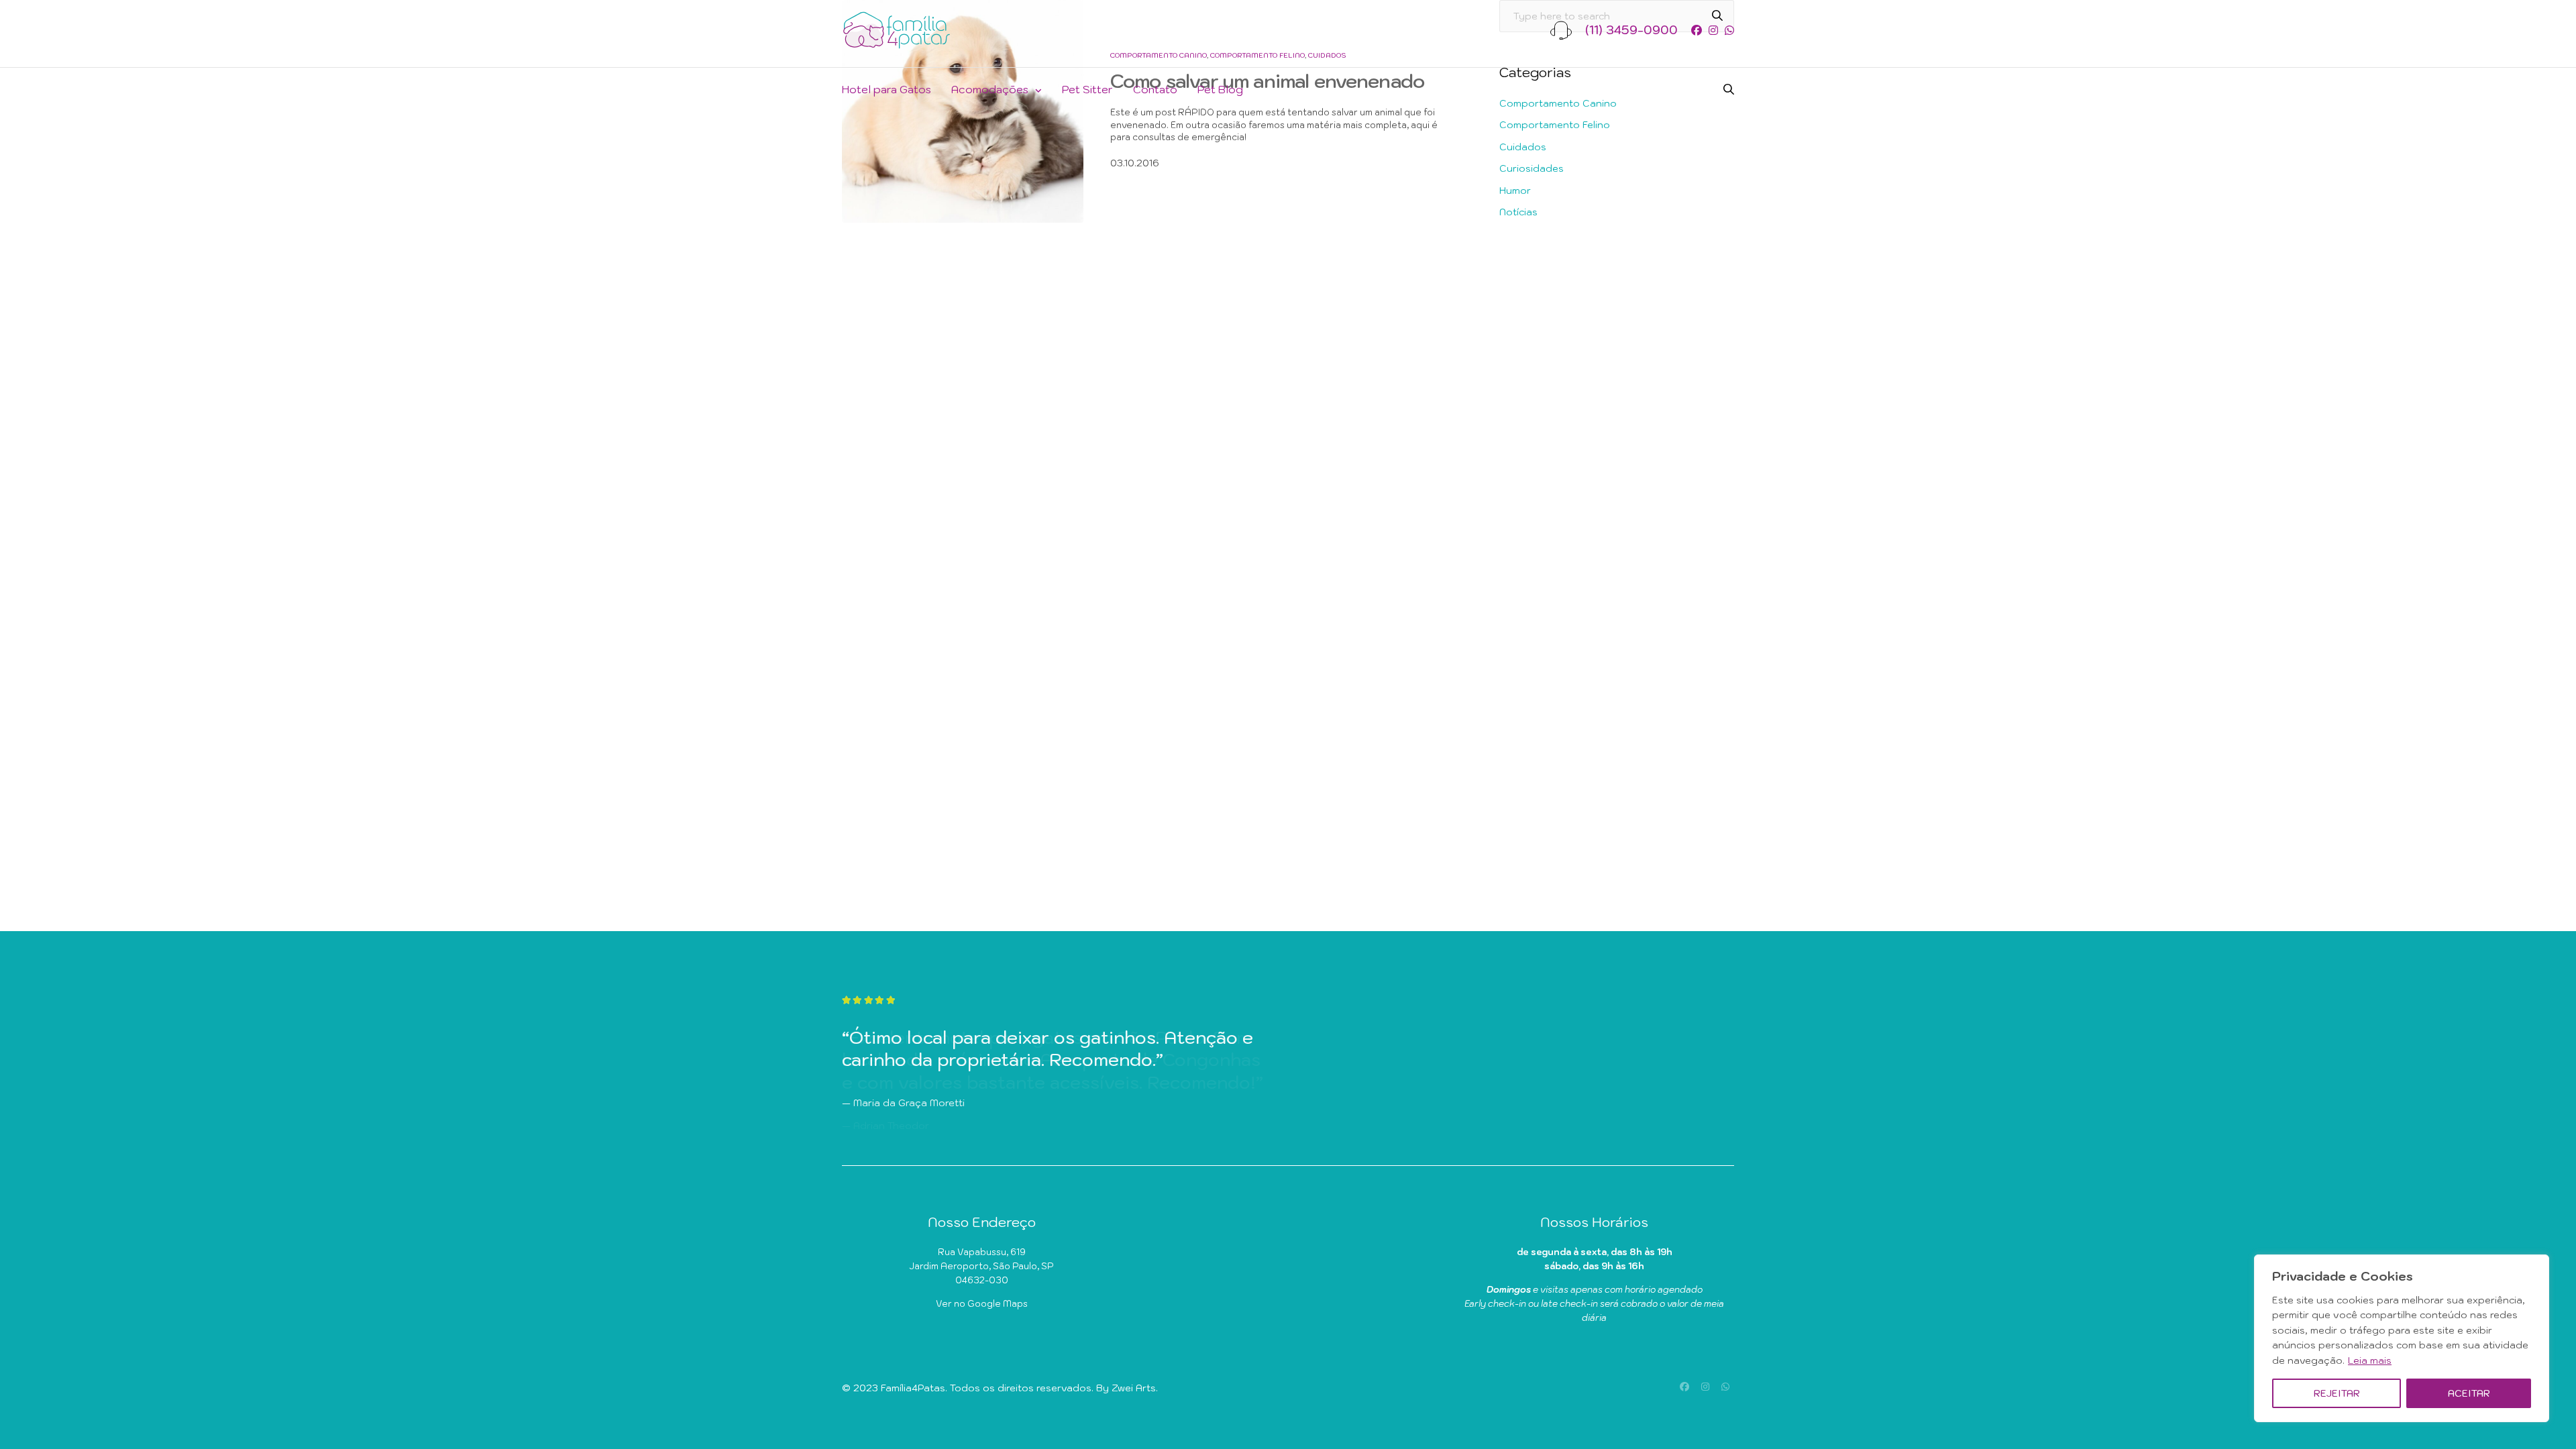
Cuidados (1523, 147)
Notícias (1518, 212)
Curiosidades (1532, 168)
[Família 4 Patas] (897, 30)
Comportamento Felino (1555, 125)
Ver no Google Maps (982, 1304)
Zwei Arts (1134, 1388)
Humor (1515, 191)
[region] (2402, 1338)
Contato (1155, 89)
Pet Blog (1220, 89)
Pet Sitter (1087, 89)
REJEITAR (2337, 1393)
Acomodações (990, 89)
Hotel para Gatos (887, 89)
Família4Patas (913, 1388)
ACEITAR (2469, 1393)
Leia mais (2370, 1360)
